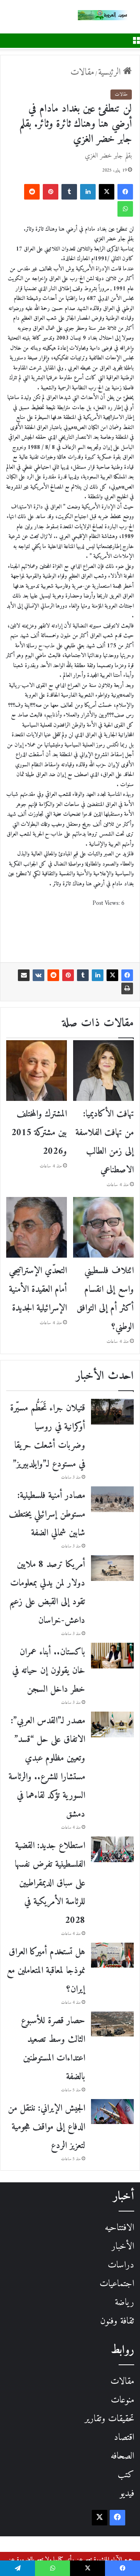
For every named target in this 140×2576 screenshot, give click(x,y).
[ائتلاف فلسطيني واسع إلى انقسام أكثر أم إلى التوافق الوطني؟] (103, 1227)
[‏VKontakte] (38, 975)
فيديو (127, 2494)
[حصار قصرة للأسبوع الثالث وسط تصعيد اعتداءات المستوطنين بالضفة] (112, 2024)
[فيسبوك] (125, 192)
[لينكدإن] (88, 192)
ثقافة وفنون (117, 2321)
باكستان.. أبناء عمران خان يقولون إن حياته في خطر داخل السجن (49, 1671)
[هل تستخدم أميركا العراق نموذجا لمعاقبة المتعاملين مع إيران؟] (112, 1955)
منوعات (122, 2400)
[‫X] (107, 192)
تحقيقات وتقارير (109, 2419)
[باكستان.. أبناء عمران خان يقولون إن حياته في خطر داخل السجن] (112, 1656)
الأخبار (123, 2247)
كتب (126, 2475)
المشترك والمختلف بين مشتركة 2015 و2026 (39, 1133)
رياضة (124, 2303)
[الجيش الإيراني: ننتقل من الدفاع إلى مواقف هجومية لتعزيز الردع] (112, 2112)
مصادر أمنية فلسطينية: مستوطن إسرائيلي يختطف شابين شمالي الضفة (47, 1514)
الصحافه (122, 2456)
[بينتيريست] (51, 192)
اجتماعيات (117, 2284)
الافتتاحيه (119, 2228)
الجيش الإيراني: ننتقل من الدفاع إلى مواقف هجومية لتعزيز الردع (46, 2127)
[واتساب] (125, 209)
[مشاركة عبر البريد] (24, 975)
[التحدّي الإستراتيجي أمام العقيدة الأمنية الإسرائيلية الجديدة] (37, 1227)
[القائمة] (136, 40)
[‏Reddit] (32, 192)
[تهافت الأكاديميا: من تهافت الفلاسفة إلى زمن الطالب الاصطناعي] (103, 1071)
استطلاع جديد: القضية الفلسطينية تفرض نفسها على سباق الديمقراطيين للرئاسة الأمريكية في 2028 (50, 1883)
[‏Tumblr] (69, 192)
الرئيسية (111, 72)
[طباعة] (127, 988)
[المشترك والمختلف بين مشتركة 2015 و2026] (37, 1071)
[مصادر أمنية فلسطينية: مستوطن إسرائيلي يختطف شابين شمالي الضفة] (112, 1499)
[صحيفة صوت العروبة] (109, 15)
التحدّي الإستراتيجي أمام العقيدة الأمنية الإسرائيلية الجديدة (38, 1290)
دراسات (121, 2265)
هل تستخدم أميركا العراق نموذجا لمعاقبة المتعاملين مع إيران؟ (46, 1971)
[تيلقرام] (17, 2568)
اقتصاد (124, 2438)
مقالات (82, 72)
